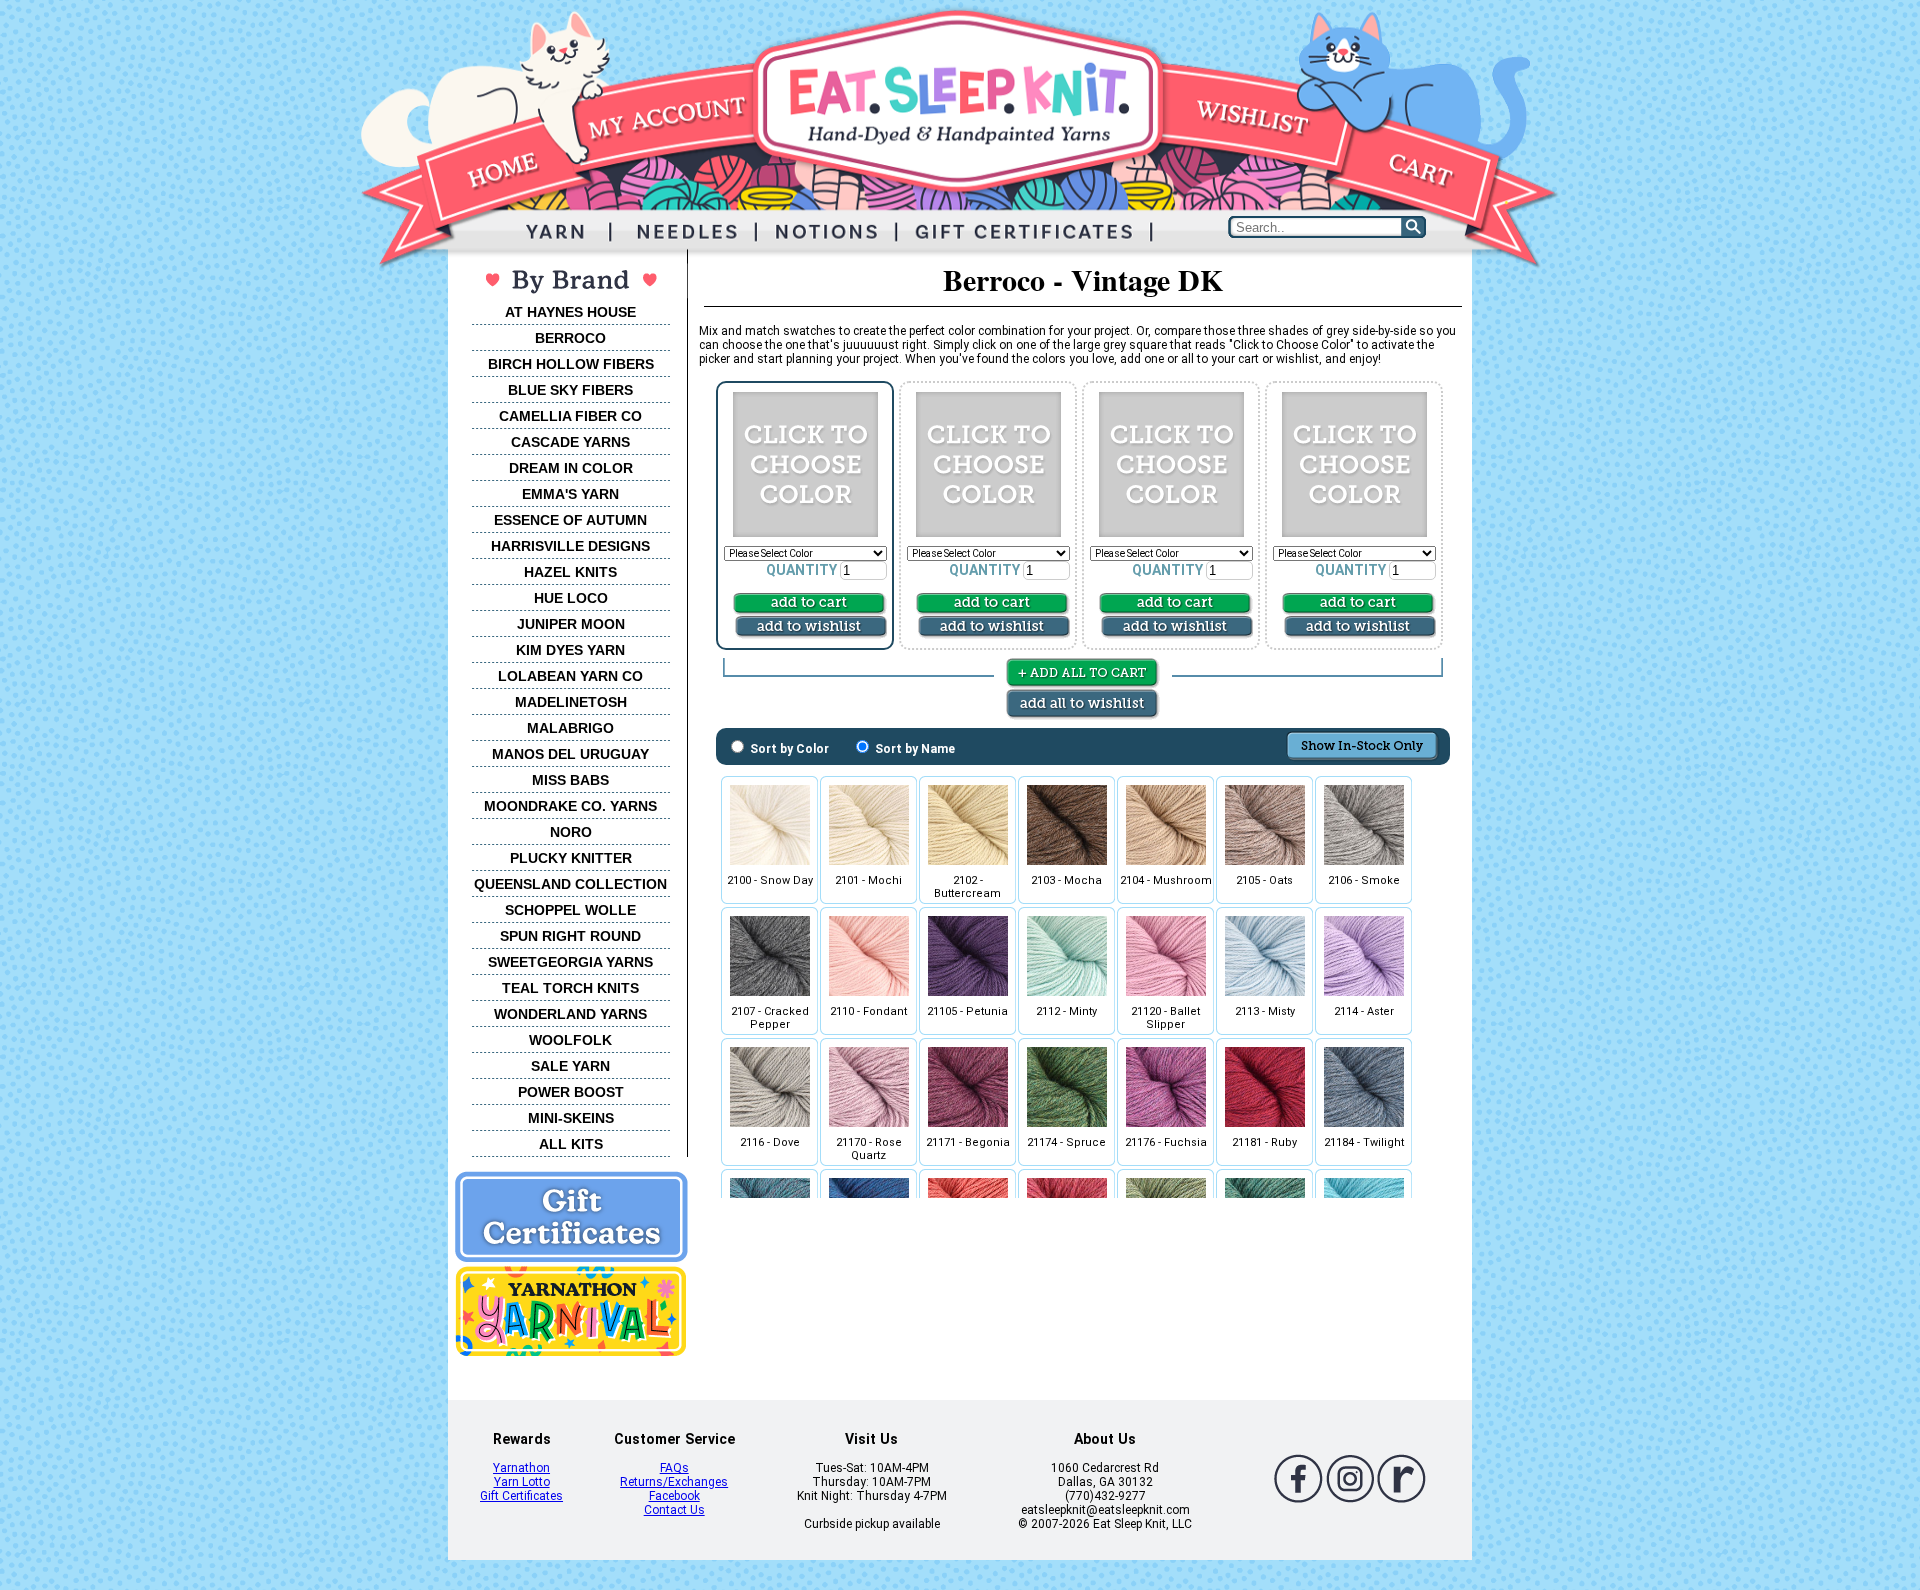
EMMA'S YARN (570, 494)
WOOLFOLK (570, 1040)
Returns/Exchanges (674, 1482)
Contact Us (674, 1510)
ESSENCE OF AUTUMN (570, 520)
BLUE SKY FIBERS (570, 390)
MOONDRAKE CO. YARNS (570, 806)
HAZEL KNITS (570, 572)
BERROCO (570, 338)
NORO (571, 832)
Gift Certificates (521, 1496)
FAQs (674, 1468)
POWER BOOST (571, 1092)
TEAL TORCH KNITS (570, 988)
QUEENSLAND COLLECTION (570, 884)
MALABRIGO (570, 728)
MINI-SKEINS (571, 1118)
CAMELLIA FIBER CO (570, 416)
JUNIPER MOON (571, 624)
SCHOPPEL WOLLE (570, 910)
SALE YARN (570, 1066)
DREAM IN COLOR (571, 468)
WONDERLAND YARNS (570, 1014)
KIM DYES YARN (570, 650)
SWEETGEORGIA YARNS (570, 962)
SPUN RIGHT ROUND (570, 936)
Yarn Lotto (522, 1482)
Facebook (674, 1496)
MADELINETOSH (571, 702)
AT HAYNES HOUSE (570, 312)
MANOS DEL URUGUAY (570, 754)
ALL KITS (571, 1144)
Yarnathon (521, 1468)
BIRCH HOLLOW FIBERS (571, 364)
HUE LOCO (571, 598)
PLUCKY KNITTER (571, 858)
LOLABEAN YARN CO (570, 676)
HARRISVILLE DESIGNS (570, 546)
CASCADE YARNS (570, 442)
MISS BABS (570, 780)
